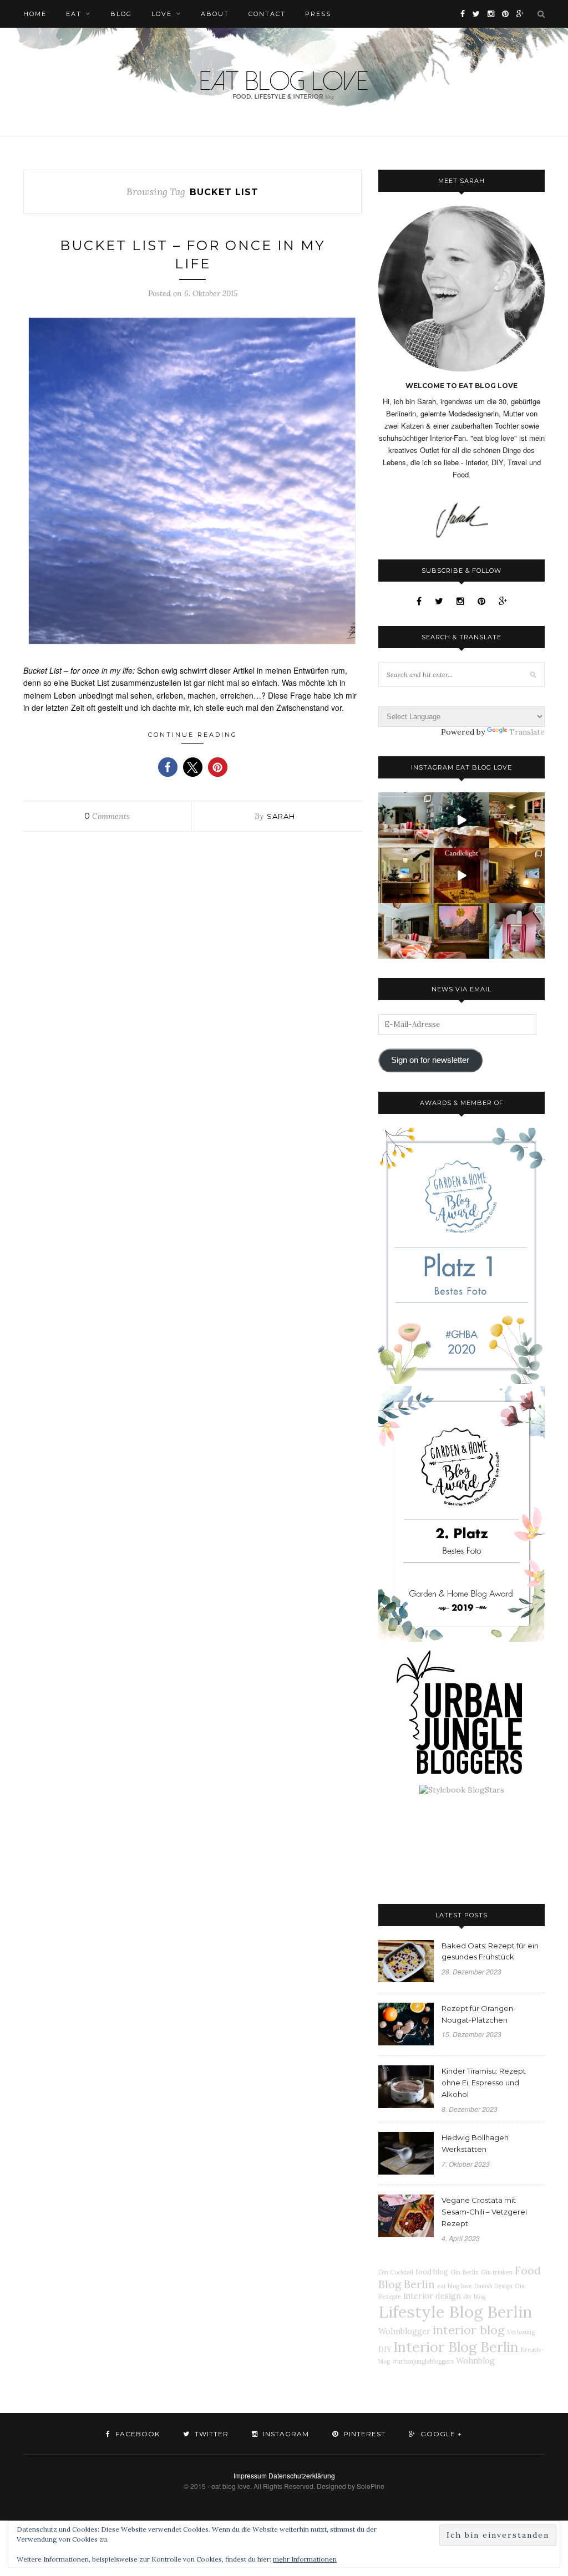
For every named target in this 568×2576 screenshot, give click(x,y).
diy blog (474, 2297)
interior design (432, 2296)
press (318, 14)
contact (267, 14)
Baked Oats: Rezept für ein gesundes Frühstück (490, 1951)
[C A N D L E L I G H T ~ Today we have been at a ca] (461, 875)
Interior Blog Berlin (456, 2347)
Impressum (250, 2475)
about (215, 14)
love (162, 14)
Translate (527, 732)
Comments (107, 816)
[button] (168, 767)
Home (35, 14)
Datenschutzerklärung (302, 2475)
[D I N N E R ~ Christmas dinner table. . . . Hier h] (517, 820)
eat (74, 14)
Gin (455, 2272)
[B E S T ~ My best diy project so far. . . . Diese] (517, 931)
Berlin (471, 2272)
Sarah (281, 816)
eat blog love (455, 2286)
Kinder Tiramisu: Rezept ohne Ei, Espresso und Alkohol (484, 2083)
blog (121, 14)
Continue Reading (193, 735)
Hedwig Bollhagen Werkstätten (475, 2143)
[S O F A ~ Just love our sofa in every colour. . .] (406, 931)
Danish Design (493, 2286)
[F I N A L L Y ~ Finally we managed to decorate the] (517, 875)
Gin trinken (497, 2272)
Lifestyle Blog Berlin (455, 2312)
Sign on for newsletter (430, 1060)
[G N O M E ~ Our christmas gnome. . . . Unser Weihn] (461, 820)
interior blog (469, 2330)
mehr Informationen (305, 2559)
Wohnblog (475, 2361)
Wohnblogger (404, 2331)
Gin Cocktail (396, 2272)
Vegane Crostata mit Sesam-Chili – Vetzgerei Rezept (484, 2212)
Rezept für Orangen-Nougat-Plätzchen (479, 2014)
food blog (432, 2272)
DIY (385, 2349)
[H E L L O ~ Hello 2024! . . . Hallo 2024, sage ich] (406, 820)
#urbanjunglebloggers (423, 2361)
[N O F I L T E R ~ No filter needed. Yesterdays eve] (461, 931)
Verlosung (521, 2332)
